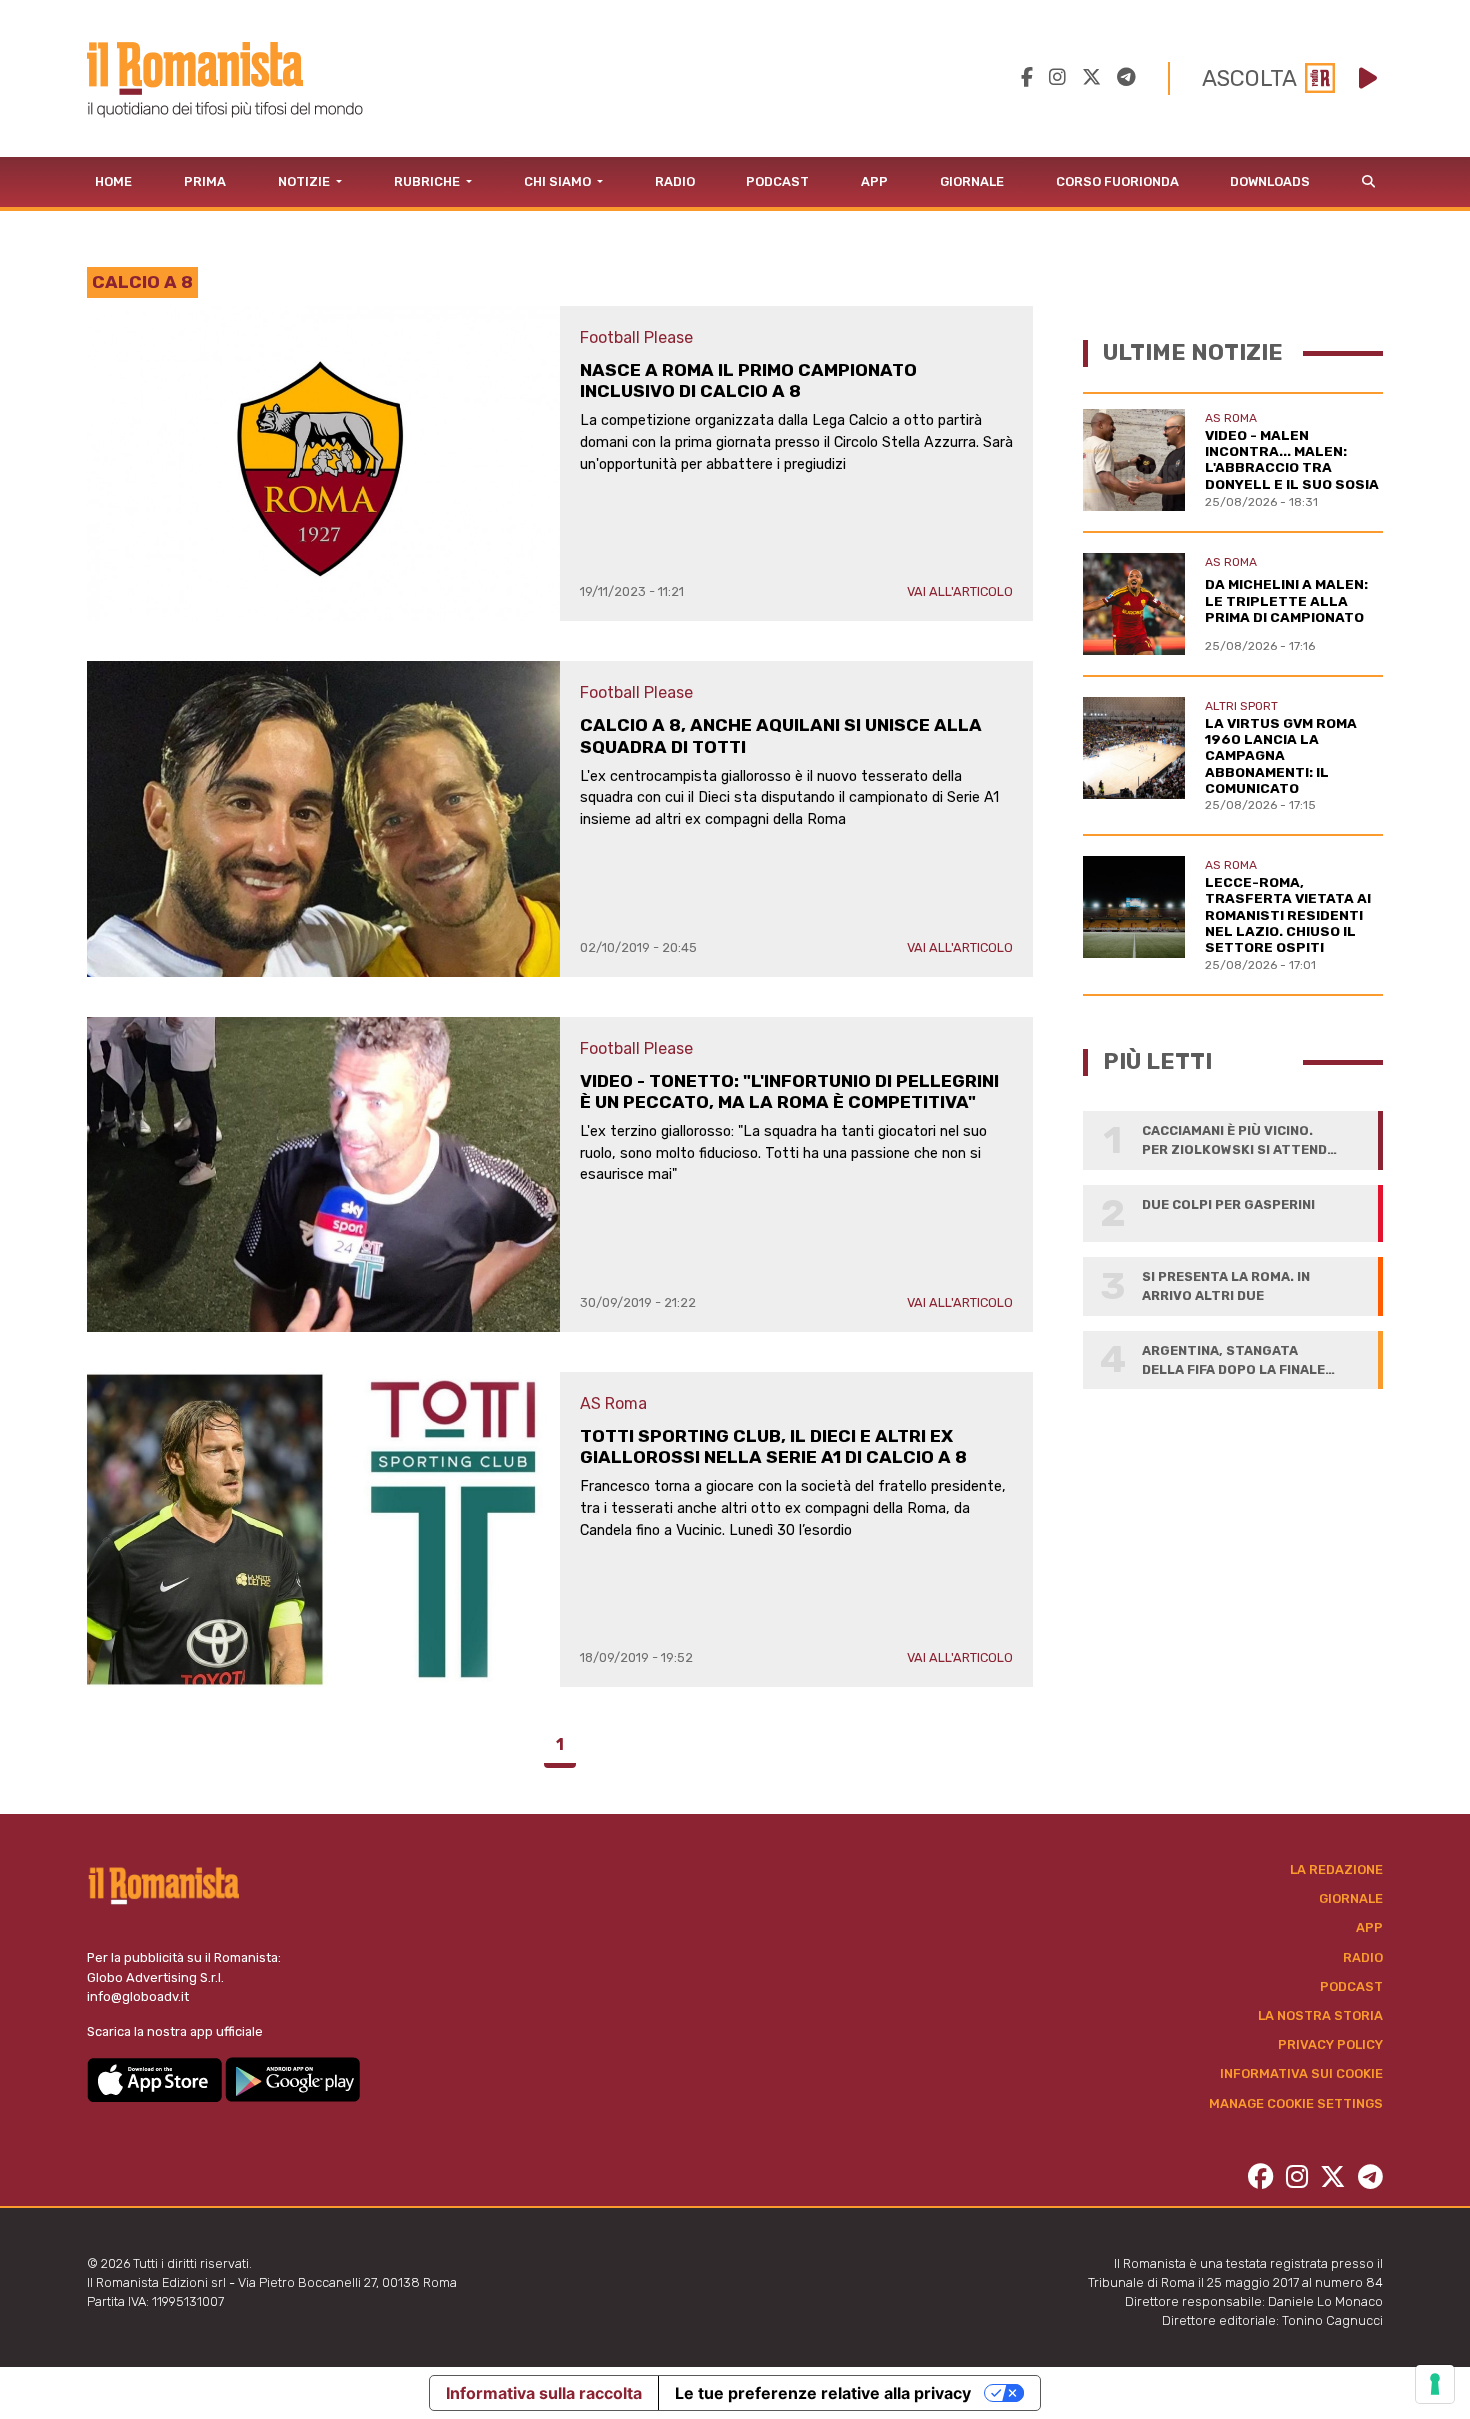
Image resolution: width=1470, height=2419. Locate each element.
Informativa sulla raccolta (544, 2393)
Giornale (972, 181)
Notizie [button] (305, 181)
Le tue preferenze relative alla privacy (823, 2393)
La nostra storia (1320, 2015)
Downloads (1270, 181)
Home (113, 181)
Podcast (777, 181)
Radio (675, 181)
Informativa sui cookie (1301, 2073)
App (874, 181)
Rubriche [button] (428, 181)
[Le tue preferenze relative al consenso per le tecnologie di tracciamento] (1435, 2384)
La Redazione (1336, 1869)
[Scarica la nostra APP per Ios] (156, 2078)
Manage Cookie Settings (1296, 2103)
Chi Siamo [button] (559, 181)
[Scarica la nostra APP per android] (292, 2078)
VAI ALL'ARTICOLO (960, 591)
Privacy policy (1330, 2044)
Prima (205, 181)
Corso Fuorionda (1117, 181)
